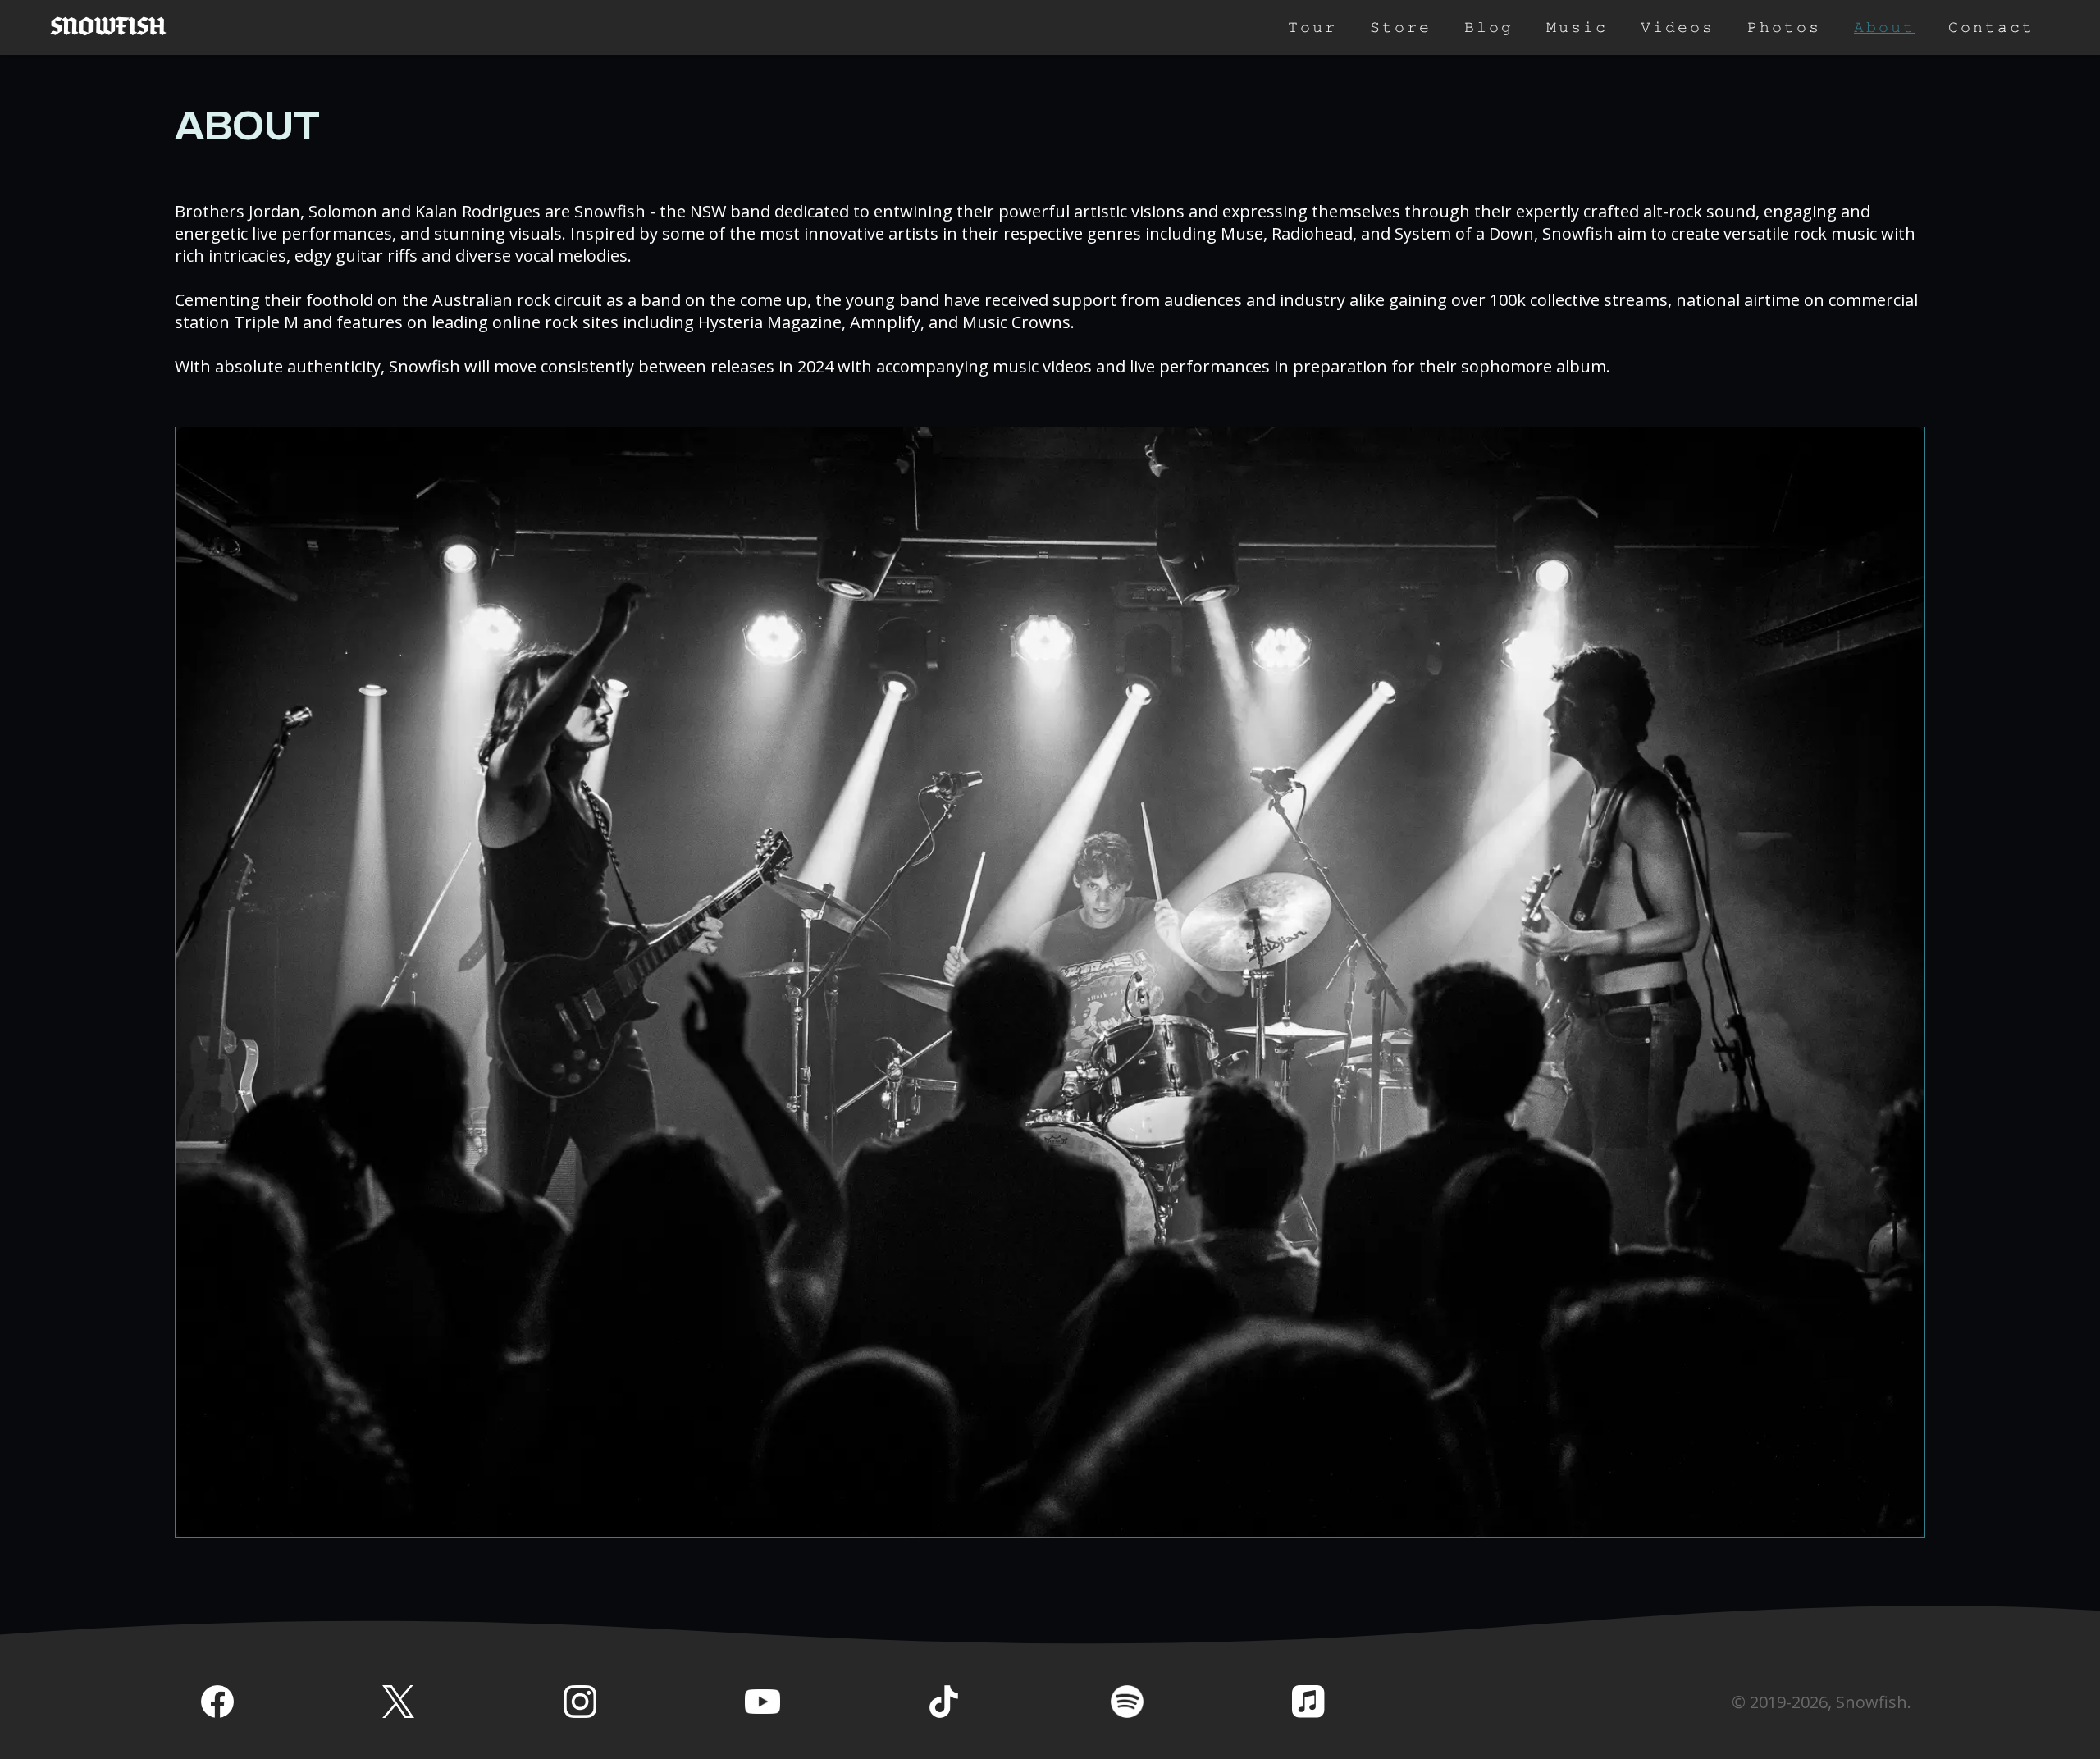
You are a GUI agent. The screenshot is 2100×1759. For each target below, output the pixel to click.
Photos (1784, 27)
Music (1577, 27)
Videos (1678, 27)
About (1885, 27)
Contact (1991, 27)
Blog (1489, 27)
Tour (1312, 27)
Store (1401, 27)
